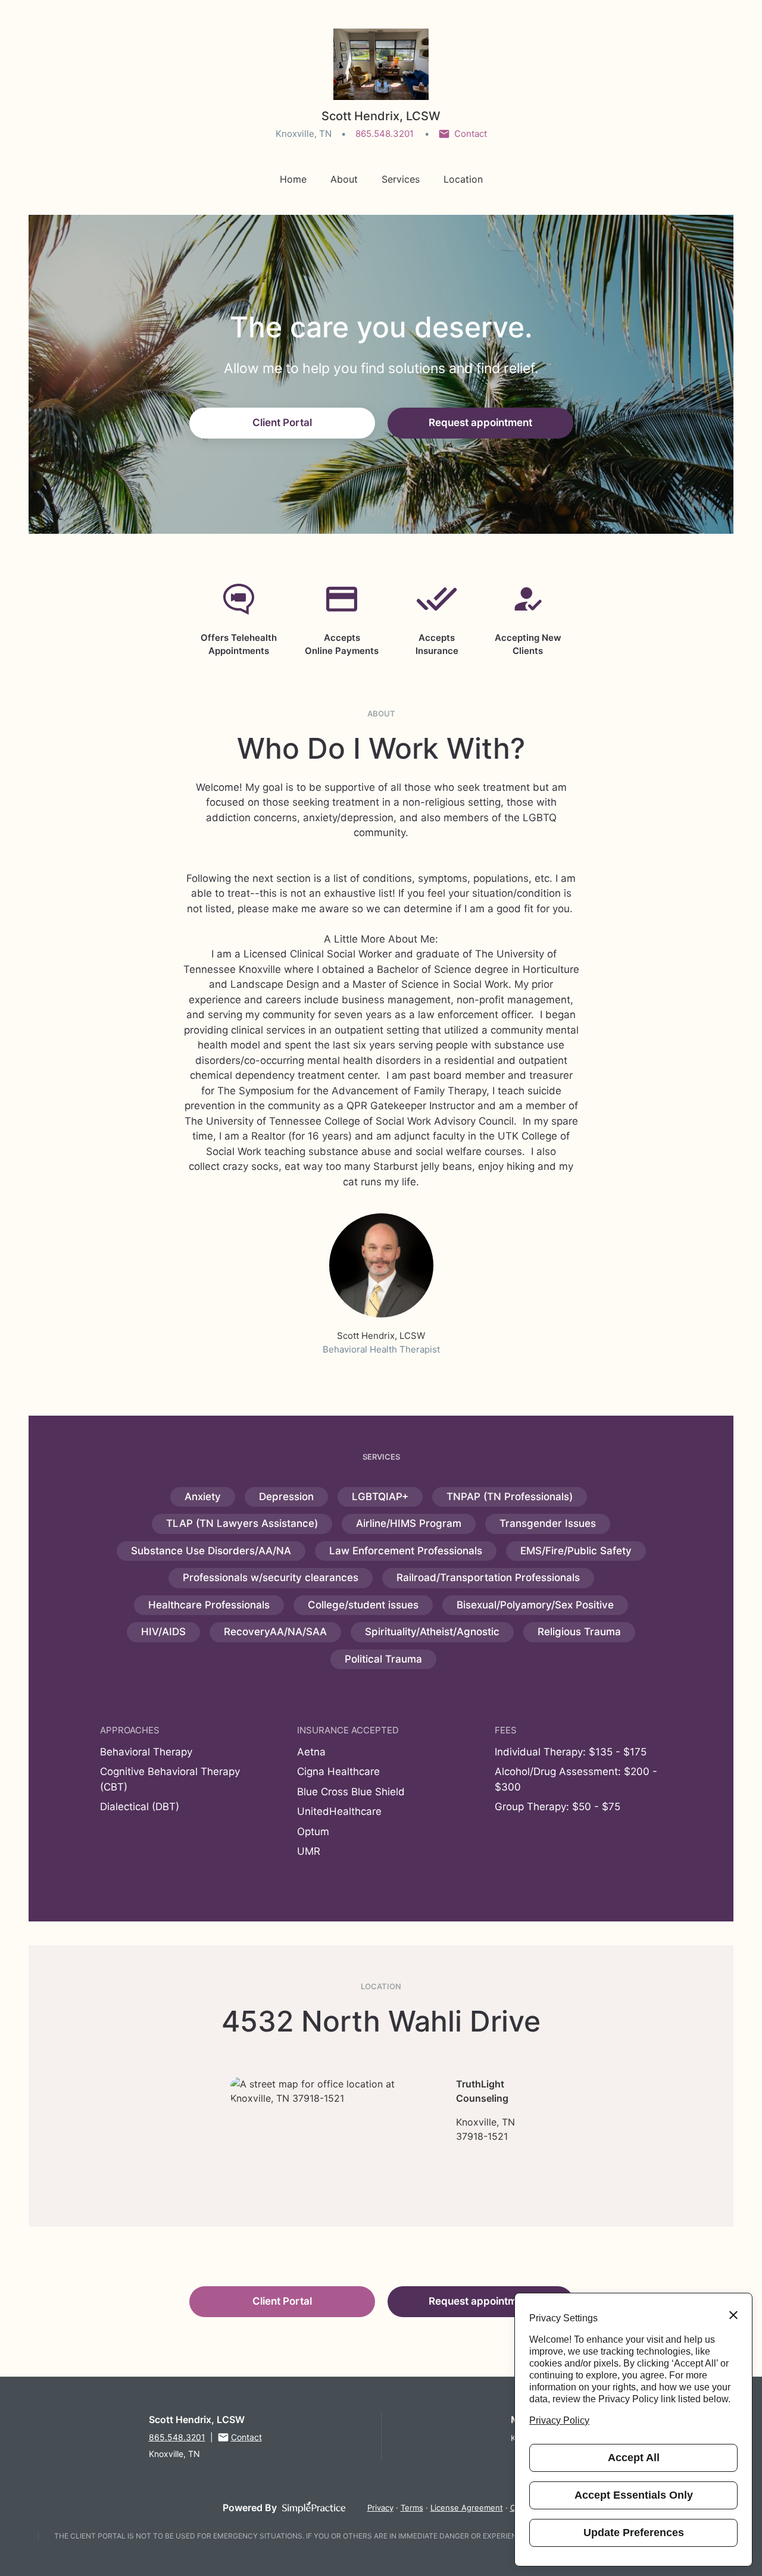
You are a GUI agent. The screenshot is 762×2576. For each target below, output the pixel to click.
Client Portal (282, 422)
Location (463, 179)
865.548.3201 (385, 134)
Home (293, 179)
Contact (471, 134)
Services (401, 179)
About (344, 179)
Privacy (380, 2508)
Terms (412, 2508)
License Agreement (467, 2508)
